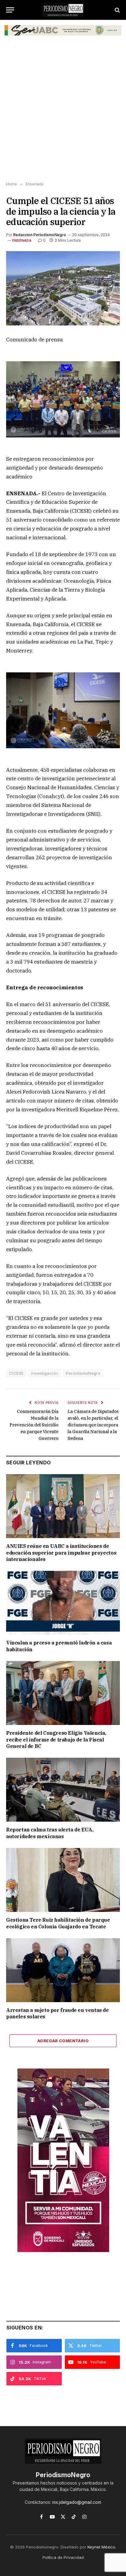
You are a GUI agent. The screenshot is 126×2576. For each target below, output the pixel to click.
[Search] (117, 10)
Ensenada (22, 240)
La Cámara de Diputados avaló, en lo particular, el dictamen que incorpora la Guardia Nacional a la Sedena (93, 1425)
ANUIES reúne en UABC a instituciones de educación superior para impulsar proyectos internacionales (61, 1553)
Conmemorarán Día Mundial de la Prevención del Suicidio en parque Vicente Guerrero (34, 1425)
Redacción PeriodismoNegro (40, 235)
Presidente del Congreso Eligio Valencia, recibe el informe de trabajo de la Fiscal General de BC (56, 1740)
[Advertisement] (63, 113)
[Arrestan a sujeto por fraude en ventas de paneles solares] (63, 1970)
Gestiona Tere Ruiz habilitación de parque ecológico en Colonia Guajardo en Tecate (58, 1923)
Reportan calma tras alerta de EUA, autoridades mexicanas (50, 1833)
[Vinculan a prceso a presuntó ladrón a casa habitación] (63, 1603)
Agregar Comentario (63, 2041)
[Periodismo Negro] (63, 10)
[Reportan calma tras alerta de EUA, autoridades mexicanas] (63, 1790)
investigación (45, 1373)
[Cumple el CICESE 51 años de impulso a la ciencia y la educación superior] (63, 288)
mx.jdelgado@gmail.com (77, 2502)
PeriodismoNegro (83, 1373)
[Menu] (10, 10)
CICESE (16, 1373)
